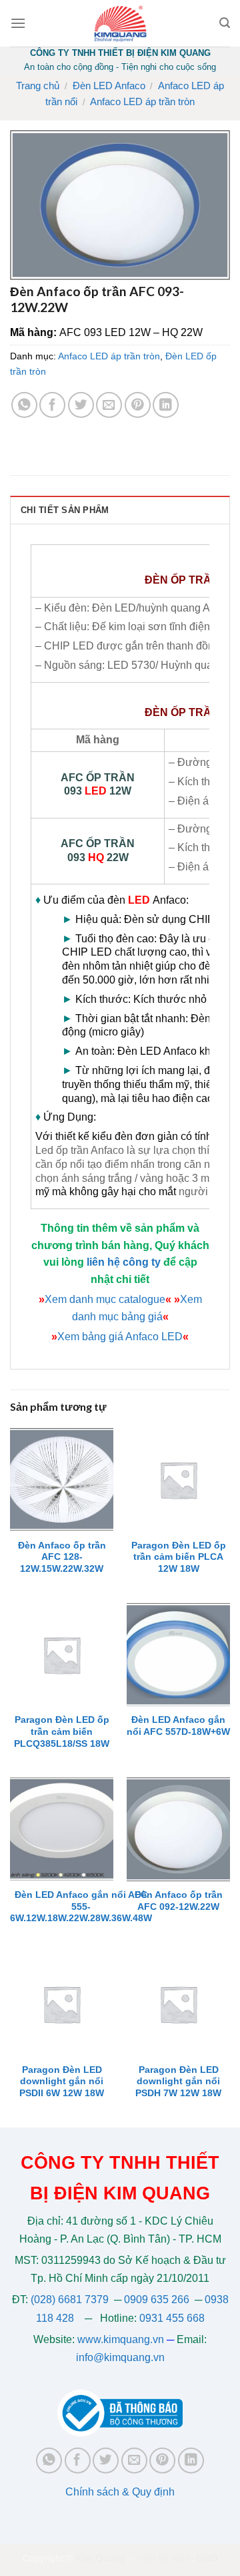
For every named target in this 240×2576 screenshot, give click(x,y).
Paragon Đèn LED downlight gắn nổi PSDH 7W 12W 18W (178, 2082)
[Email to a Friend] (109, 405)
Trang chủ (38, 86)
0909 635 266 (157, 2300)
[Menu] (18, 23)
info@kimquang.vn (120, 2357)
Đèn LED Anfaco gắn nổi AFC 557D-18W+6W (178, 1726)
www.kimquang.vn (121, 2339)
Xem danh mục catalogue (105, 1299)
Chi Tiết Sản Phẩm (65, 510)
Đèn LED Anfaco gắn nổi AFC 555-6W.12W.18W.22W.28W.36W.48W (81, 1907)
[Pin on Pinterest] (138, 405)
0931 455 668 (172, 2318)
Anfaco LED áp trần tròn (142, 101)
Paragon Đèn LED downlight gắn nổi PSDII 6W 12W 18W (62, 2082)
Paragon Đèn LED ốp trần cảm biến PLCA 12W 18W (179, 1557)
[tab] (120, 510)
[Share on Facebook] (52, 405)
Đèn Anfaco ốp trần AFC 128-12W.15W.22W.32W (62, 1557)
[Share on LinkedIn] (166, 405)
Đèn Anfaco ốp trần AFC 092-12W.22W (179, 1901)
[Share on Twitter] (81, 405)
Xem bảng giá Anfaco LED (120, 1337)
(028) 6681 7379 (71, 2300)
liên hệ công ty (124, 1262)
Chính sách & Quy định (120, 2492)
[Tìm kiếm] (225, 23)
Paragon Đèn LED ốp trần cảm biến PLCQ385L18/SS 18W (62, 1732)
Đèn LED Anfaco (109, 86)
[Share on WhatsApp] (24, 405)
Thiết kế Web (163, 2558)
